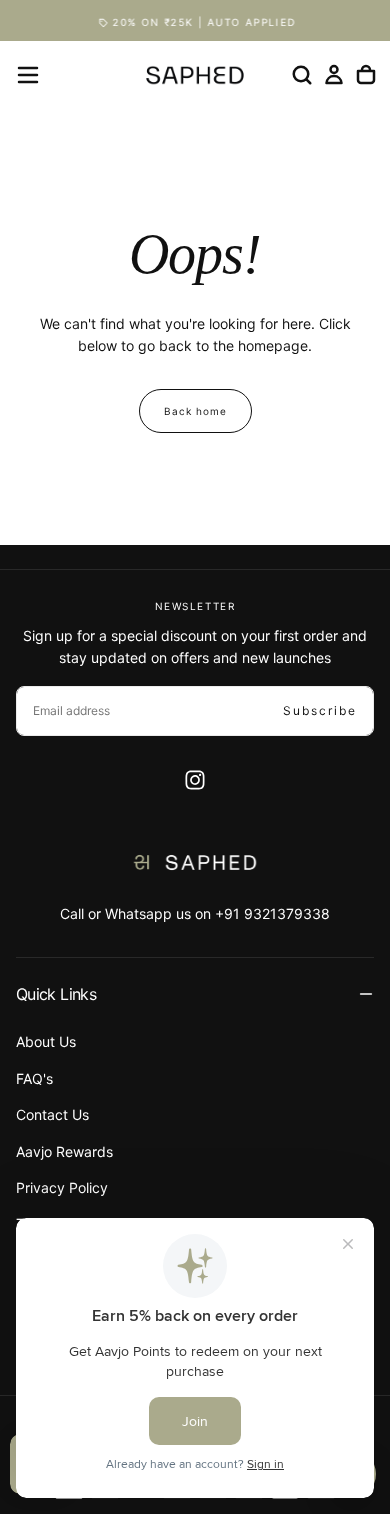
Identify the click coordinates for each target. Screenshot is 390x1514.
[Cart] (366, 75)
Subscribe (320, 710)
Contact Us (52, 1114)
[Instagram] (195, 780)
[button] (28, 75)
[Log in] (334, 75)
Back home (195, 411)
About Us (46, 1041)
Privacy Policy (62, 1187)
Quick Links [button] (56, 994)
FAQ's (34, 1078)
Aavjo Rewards (64, 1151)
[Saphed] (195, 862)
